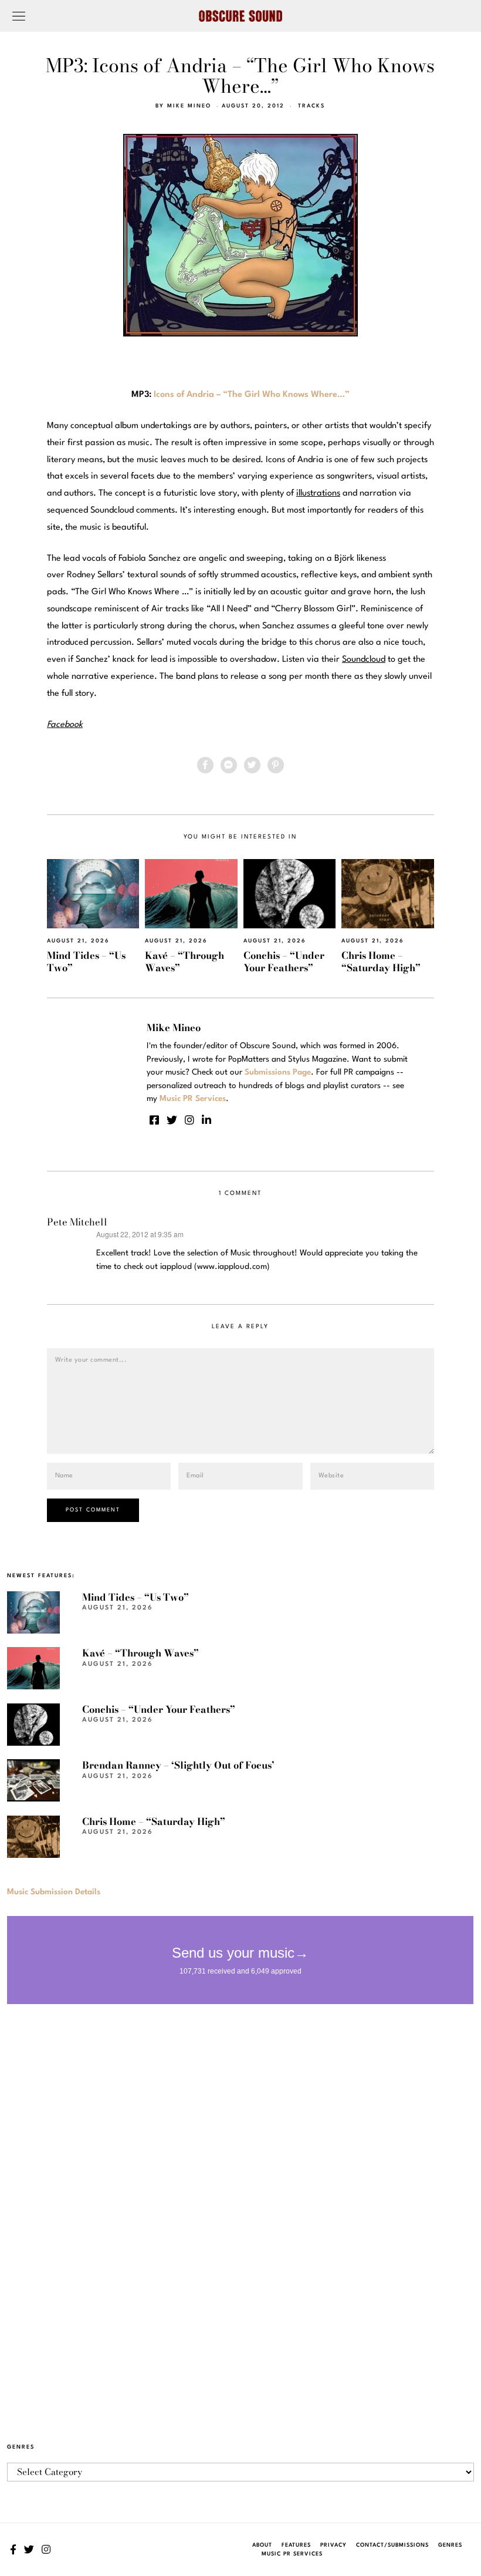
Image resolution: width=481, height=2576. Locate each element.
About (262, 2545)
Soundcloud (364, 660)
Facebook (65, 725)
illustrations (318, 494)
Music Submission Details (54, 1892)
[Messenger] (229, 765)
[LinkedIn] (206, 1120)
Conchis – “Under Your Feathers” (284, 962)
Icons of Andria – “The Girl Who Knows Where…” (252, 395)
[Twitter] (252, 765)
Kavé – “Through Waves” (184, 962)
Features (296, 2545)
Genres (450, 2545)
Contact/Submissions (392, 2545)
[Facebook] (205, 765)
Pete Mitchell (77, 1222)
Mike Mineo (189, 106)
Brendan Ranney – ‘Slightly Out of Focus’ (178, 1765)
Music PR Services (292, 2554)
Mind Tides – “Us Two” (86, 962)
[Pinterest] (276, 765)
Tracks (311, 106)
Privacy (333, 2545)
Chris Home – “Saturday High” (381, 962)
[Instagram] (189, 1120)
